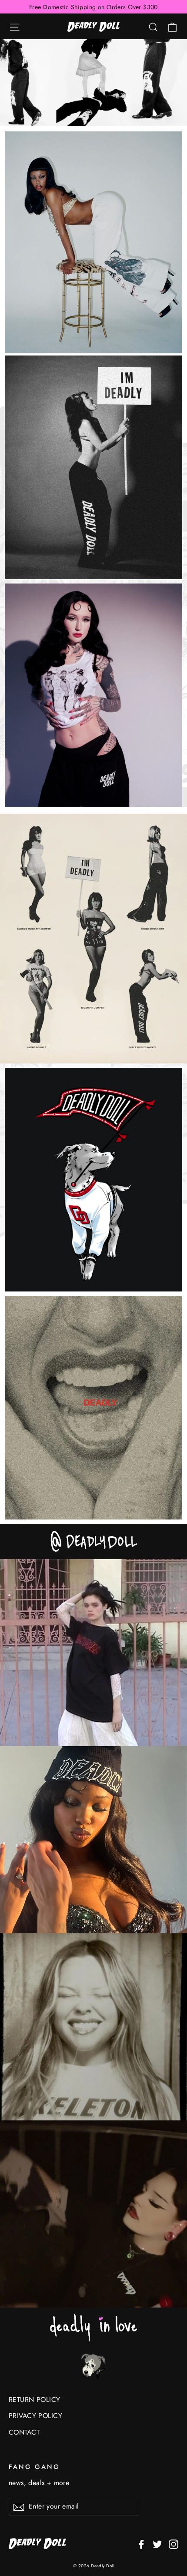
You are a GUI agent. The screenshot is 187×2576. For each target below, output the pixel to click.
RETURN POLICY (35, 2400)
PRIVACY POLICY (35, 2416)
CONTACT (24, 2432)
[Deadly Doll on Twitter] (157, 2544)
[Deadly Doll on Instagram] (174, 2544)
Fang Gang (34, 2467)
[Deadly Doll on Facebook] (141, 2544)
